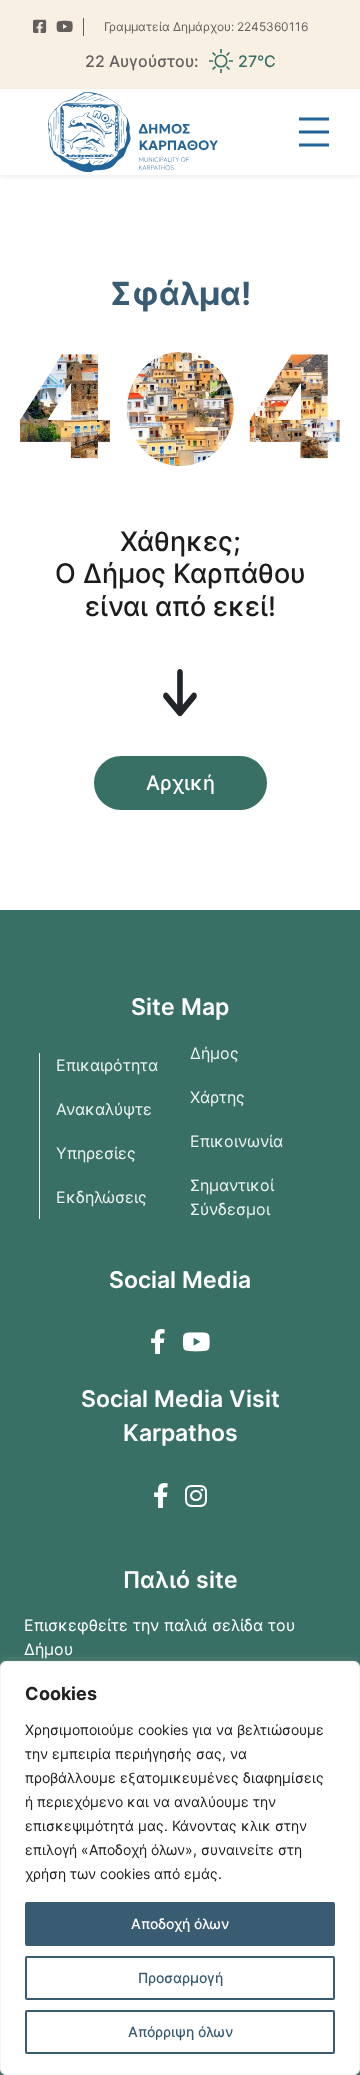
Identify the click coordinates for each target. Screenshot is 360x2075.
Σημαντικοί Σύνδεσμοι (232, 1197)
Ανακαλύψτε (104, 1109)
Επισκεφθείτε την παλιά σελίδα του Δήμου (159, 1637)
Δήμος (214, 1053)
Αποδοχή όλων (180, 1923)
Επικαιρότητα (107, 1065)
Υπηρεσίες (96, 1153)
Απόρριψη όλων (180, 2031)
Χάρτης (217, 1097)
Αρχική (180, 783)
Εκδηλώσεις (101, 1197)
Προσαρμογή (180, 1977)
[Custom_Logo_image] (133, 132)
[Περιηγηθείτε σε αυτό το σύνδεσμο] (39, 27)
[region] (180, 1868)
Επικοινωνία (236, 1141)
